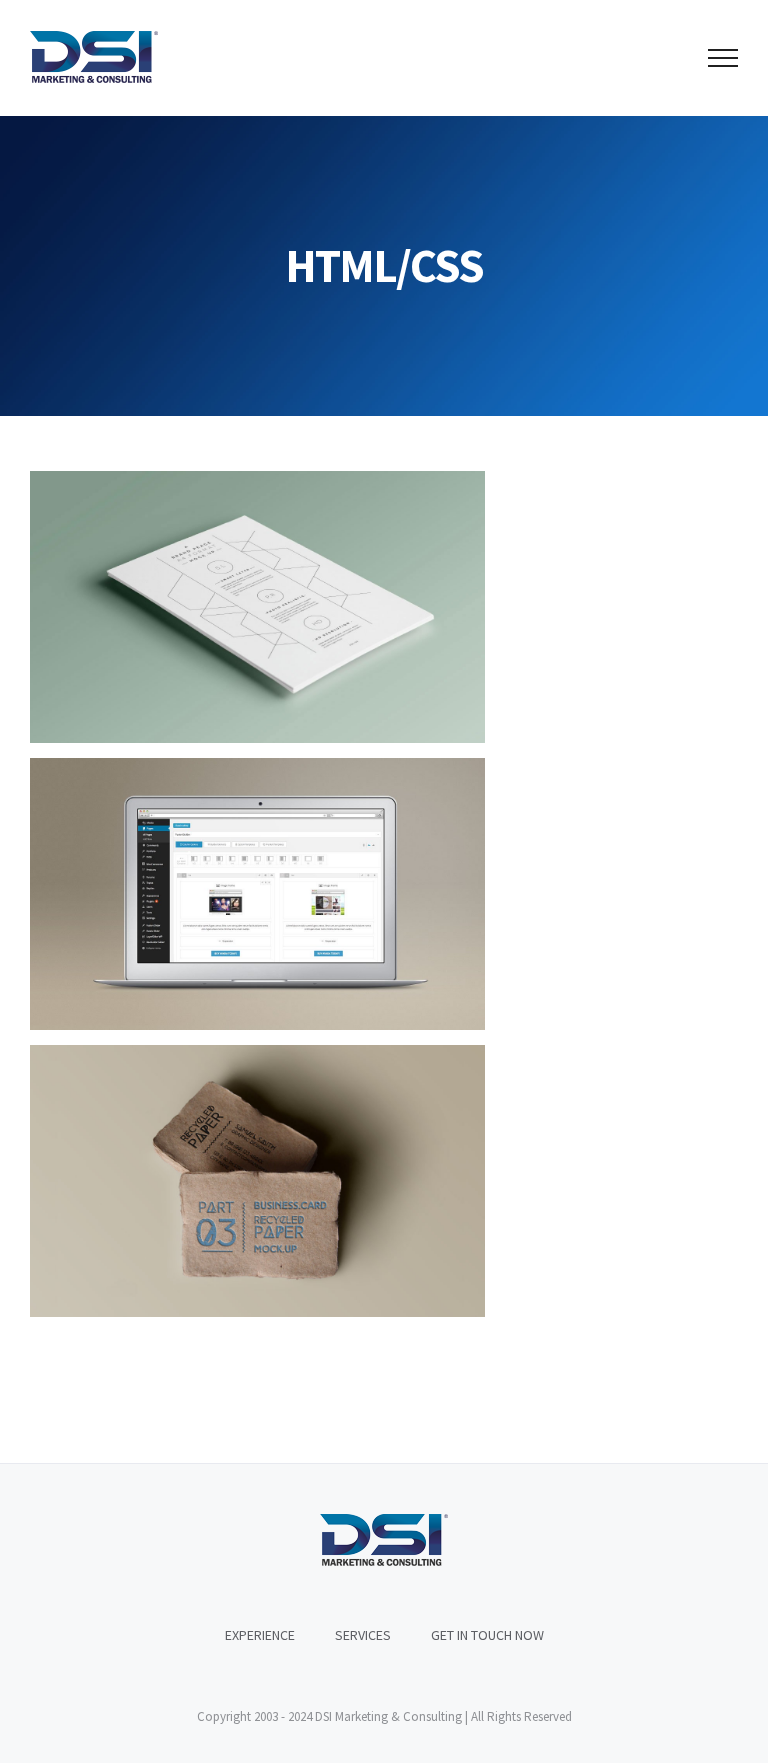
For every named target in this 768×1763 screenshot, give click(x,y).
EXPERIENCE (260, 1635)
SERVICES (363, 1635)
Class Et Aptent (222, 894)
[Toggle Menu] (723, 58)
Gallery (292, 607)
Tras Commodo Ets (222, 607)
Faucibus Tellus (222, 1181)
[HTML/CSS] (257, 607)
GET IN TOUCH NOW (487, 1635)
